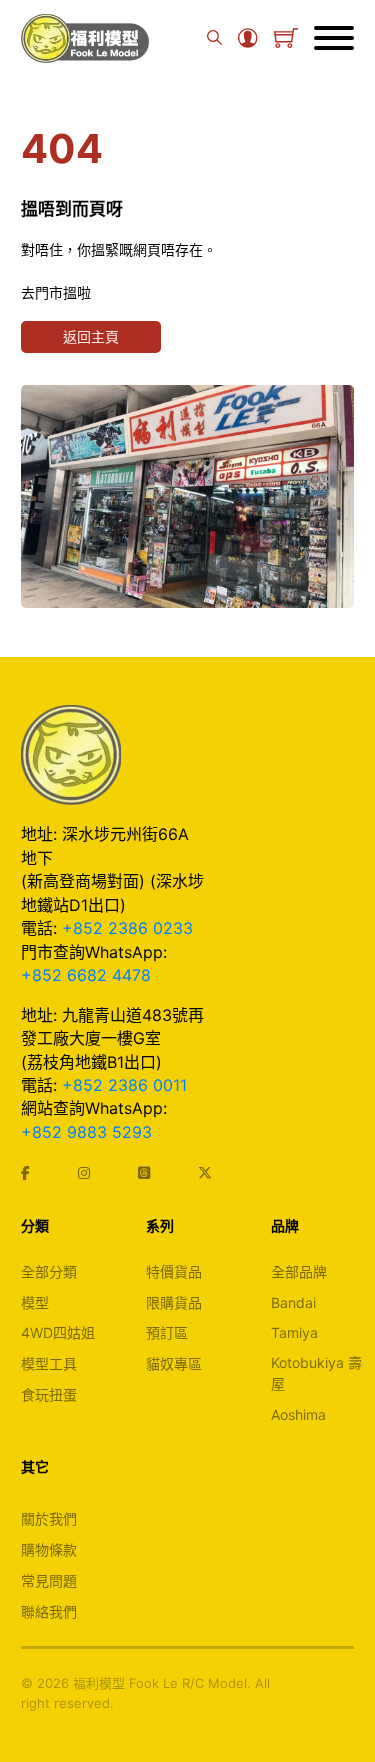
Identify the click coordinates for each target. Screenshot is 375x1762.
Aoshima (298, 1414)
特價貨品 (174, 1271)
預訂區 (167, 1332)
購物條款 (49, 1549)
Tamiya (294, 1332)
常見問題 (49, 1580)
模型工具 (49, 1363)
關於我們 (49, 1518)
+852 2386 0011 (124, 1085)
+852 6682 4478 (86, 975)
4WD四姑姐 (58, 1332)
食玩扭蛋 (49, 1394)
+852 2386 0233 (127, 928)
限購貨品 (174, 1302)
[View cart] (286, 38)
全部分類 (49, 1271)
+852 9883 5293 (86, 1132)
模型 (35, 1302)
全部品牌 (299, 1271)
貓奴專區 (174, 1363)
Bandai (293, 1302)
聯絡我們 (49, 1611)
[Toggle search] (214, 38)
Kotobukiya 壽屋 (316, 1373)
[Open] (334, 38)
